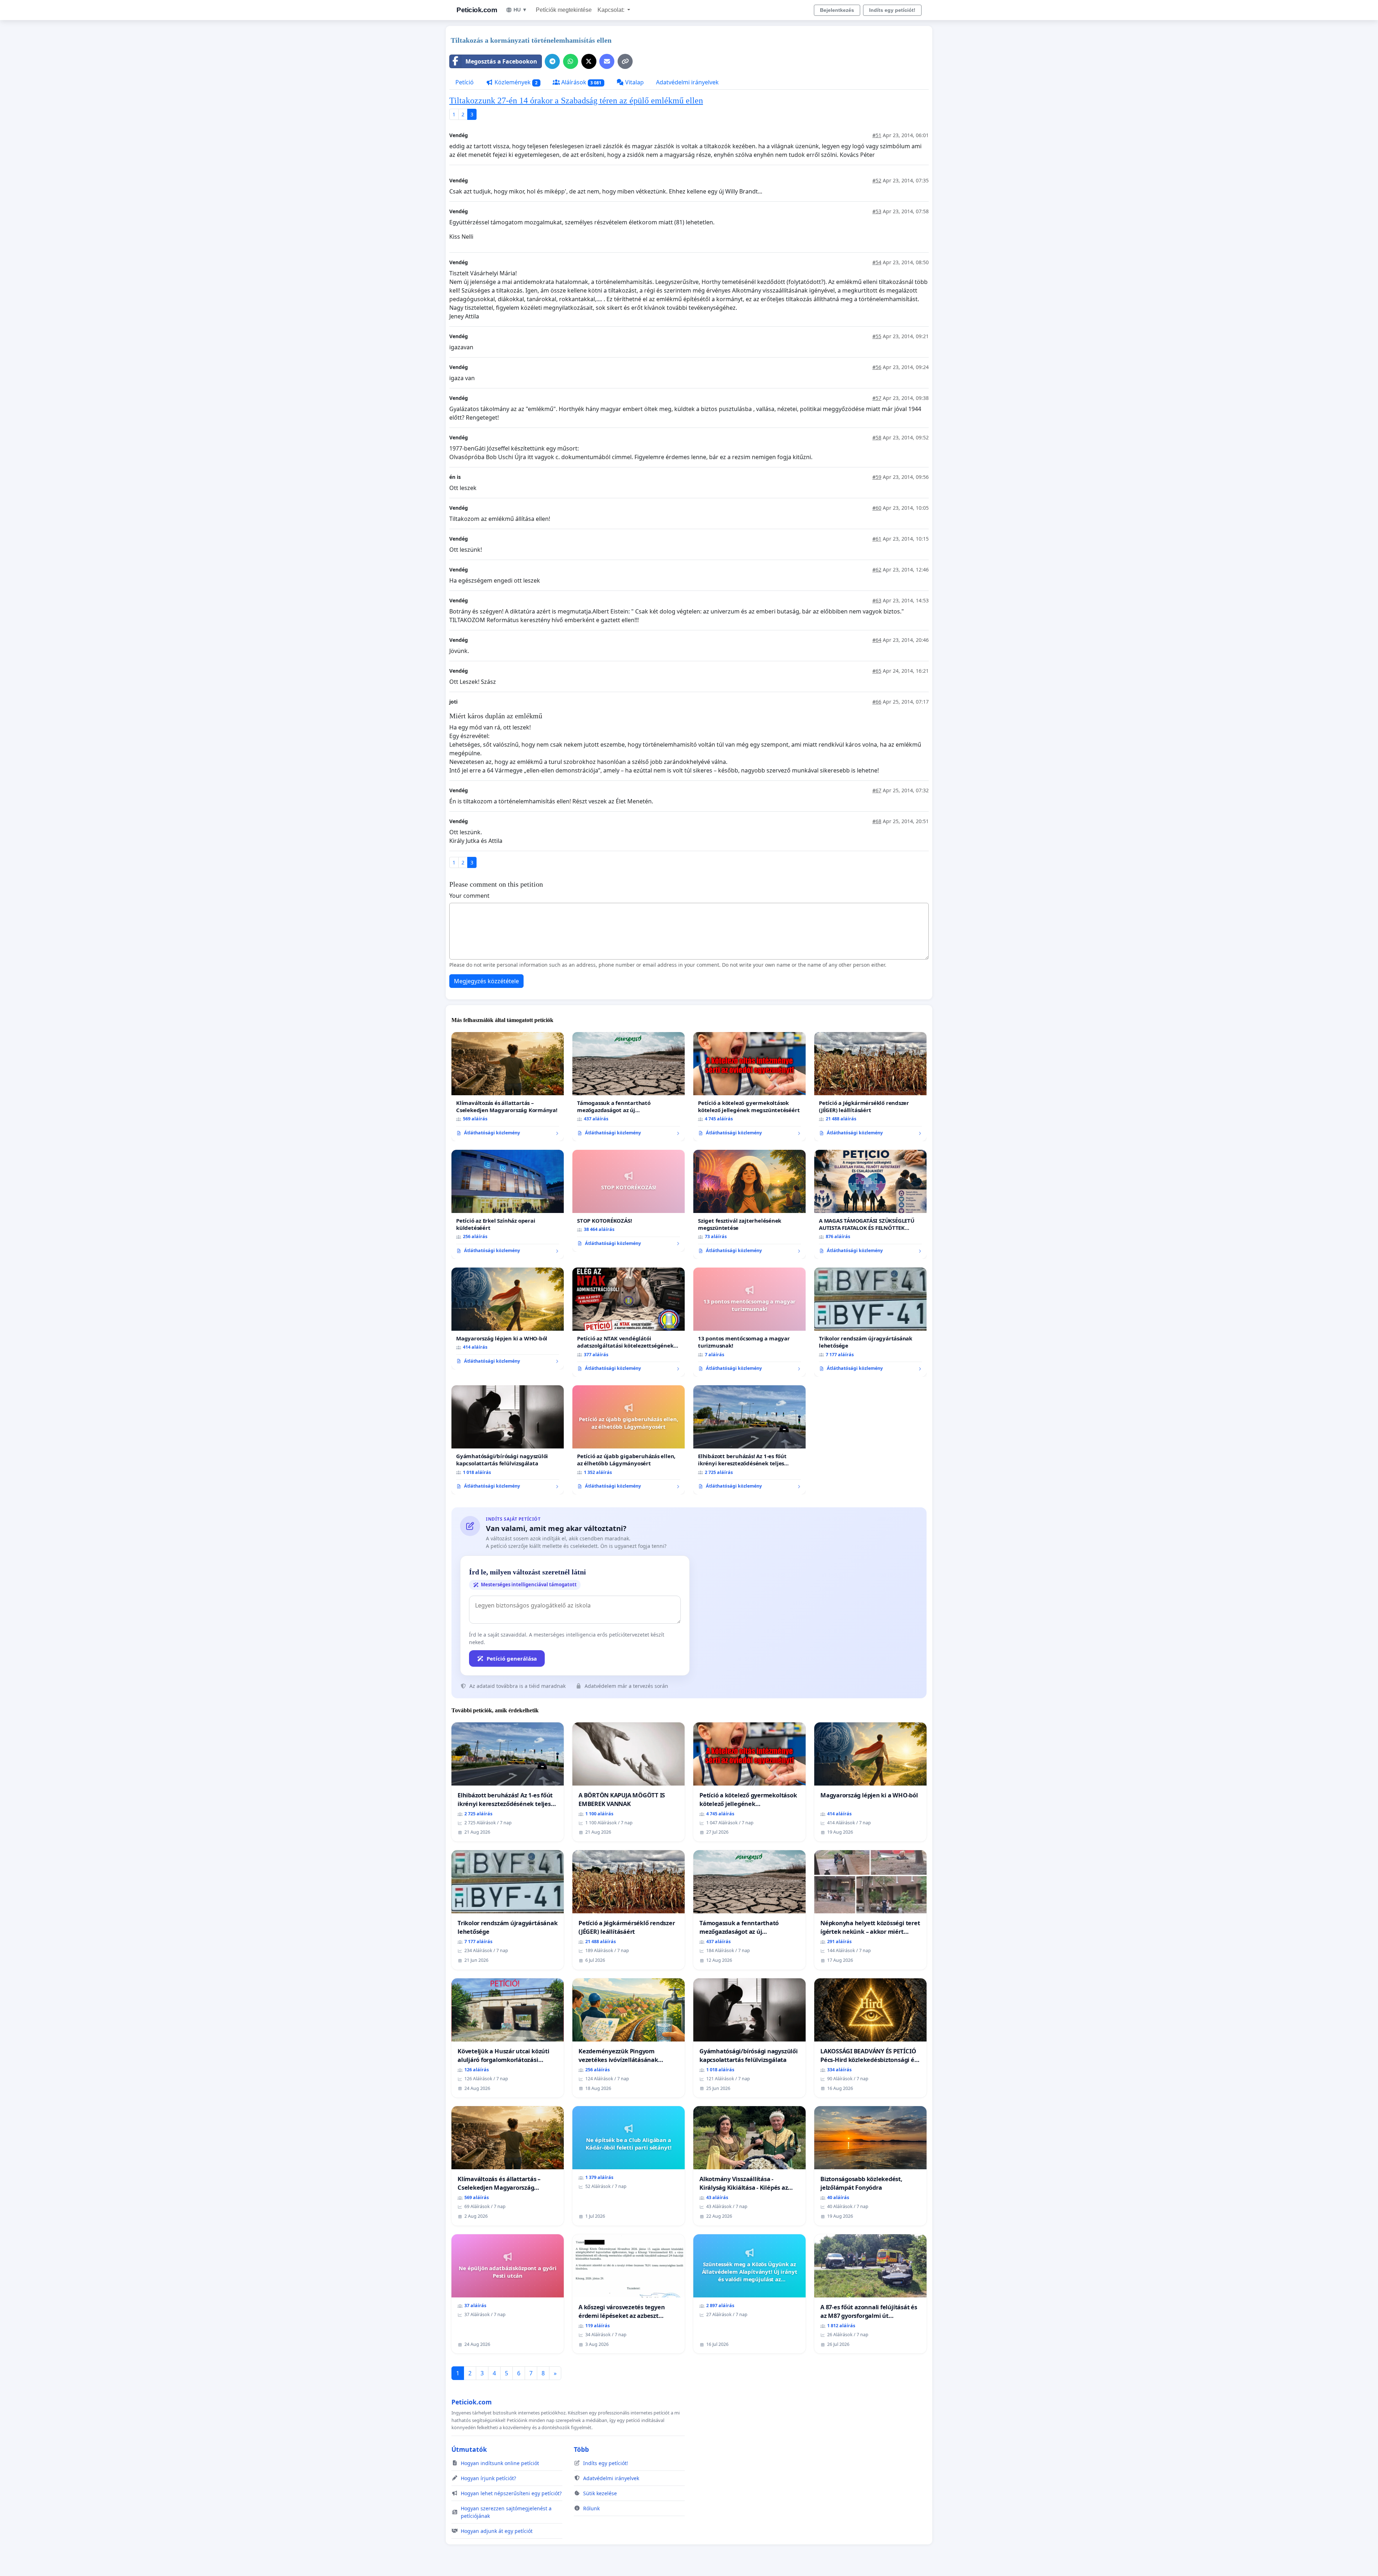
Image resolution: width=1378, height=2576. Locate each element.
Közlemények (515, 82)
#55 (877, 336)
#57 (877, 398)
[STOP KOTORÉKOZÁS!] (629, 1201)
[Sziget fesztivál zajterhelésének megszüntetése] (749, 1204)
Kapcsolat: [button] (612, 10)
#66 (877, 702)
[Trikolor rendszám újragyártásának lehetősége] (870, 1322)
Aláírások (581, 82)
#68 (877, 821)
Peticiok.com (477, 10)
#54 (877, 262)
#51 (877, 135)
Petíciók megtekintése (564, 10)
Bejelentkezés (837, 10)
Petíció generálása (512, 1658)
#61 (877, 539)
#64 (877, 640)
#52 (877, 180)
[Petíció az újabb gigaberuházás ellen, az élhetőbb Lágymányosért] (629, 1440)
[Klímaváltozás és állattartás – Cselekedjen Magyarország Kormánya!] (508, 1087)
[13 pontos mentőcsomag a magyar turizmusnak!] (749, 1322)
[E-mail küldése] (607, 61)
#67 (877, 790)
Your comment (469, 896)
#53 (877, 211)
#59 (877, 477)
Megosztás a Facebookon (501, 61)
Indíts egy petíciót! (892, 10)
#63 (877, 600)
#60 (877, 508)
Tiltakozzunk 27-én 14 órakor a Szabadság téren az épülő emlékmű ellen (576, 101)
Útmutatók (469, 2449)
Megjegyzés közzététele (486, 981)
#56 (877, 367)
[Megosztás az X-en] (589, 61)
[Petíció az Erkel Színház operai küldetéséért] (508, 1204)
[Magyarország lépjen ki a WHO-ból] (508, 1319)
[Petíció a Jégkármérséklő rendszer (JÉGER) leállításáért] (870, 1087)
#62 (877, 570)
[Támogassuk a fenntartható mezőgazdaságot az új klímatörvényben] (629, 1087)
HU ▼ (520, 10)
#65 (877, 671)
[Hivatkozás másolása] (625, 61)
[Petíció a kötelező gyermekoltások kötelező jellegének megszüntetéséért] (749, 1087)
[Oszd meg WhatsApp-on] (571, 61)
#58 (877, 437)
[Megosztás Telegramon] (552, 61)
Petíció (465, 82)
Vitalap (634, 82)
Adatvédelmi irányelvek (687, 82)
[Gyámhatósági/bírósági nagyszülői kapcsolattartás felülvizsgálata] (508, 1440)
